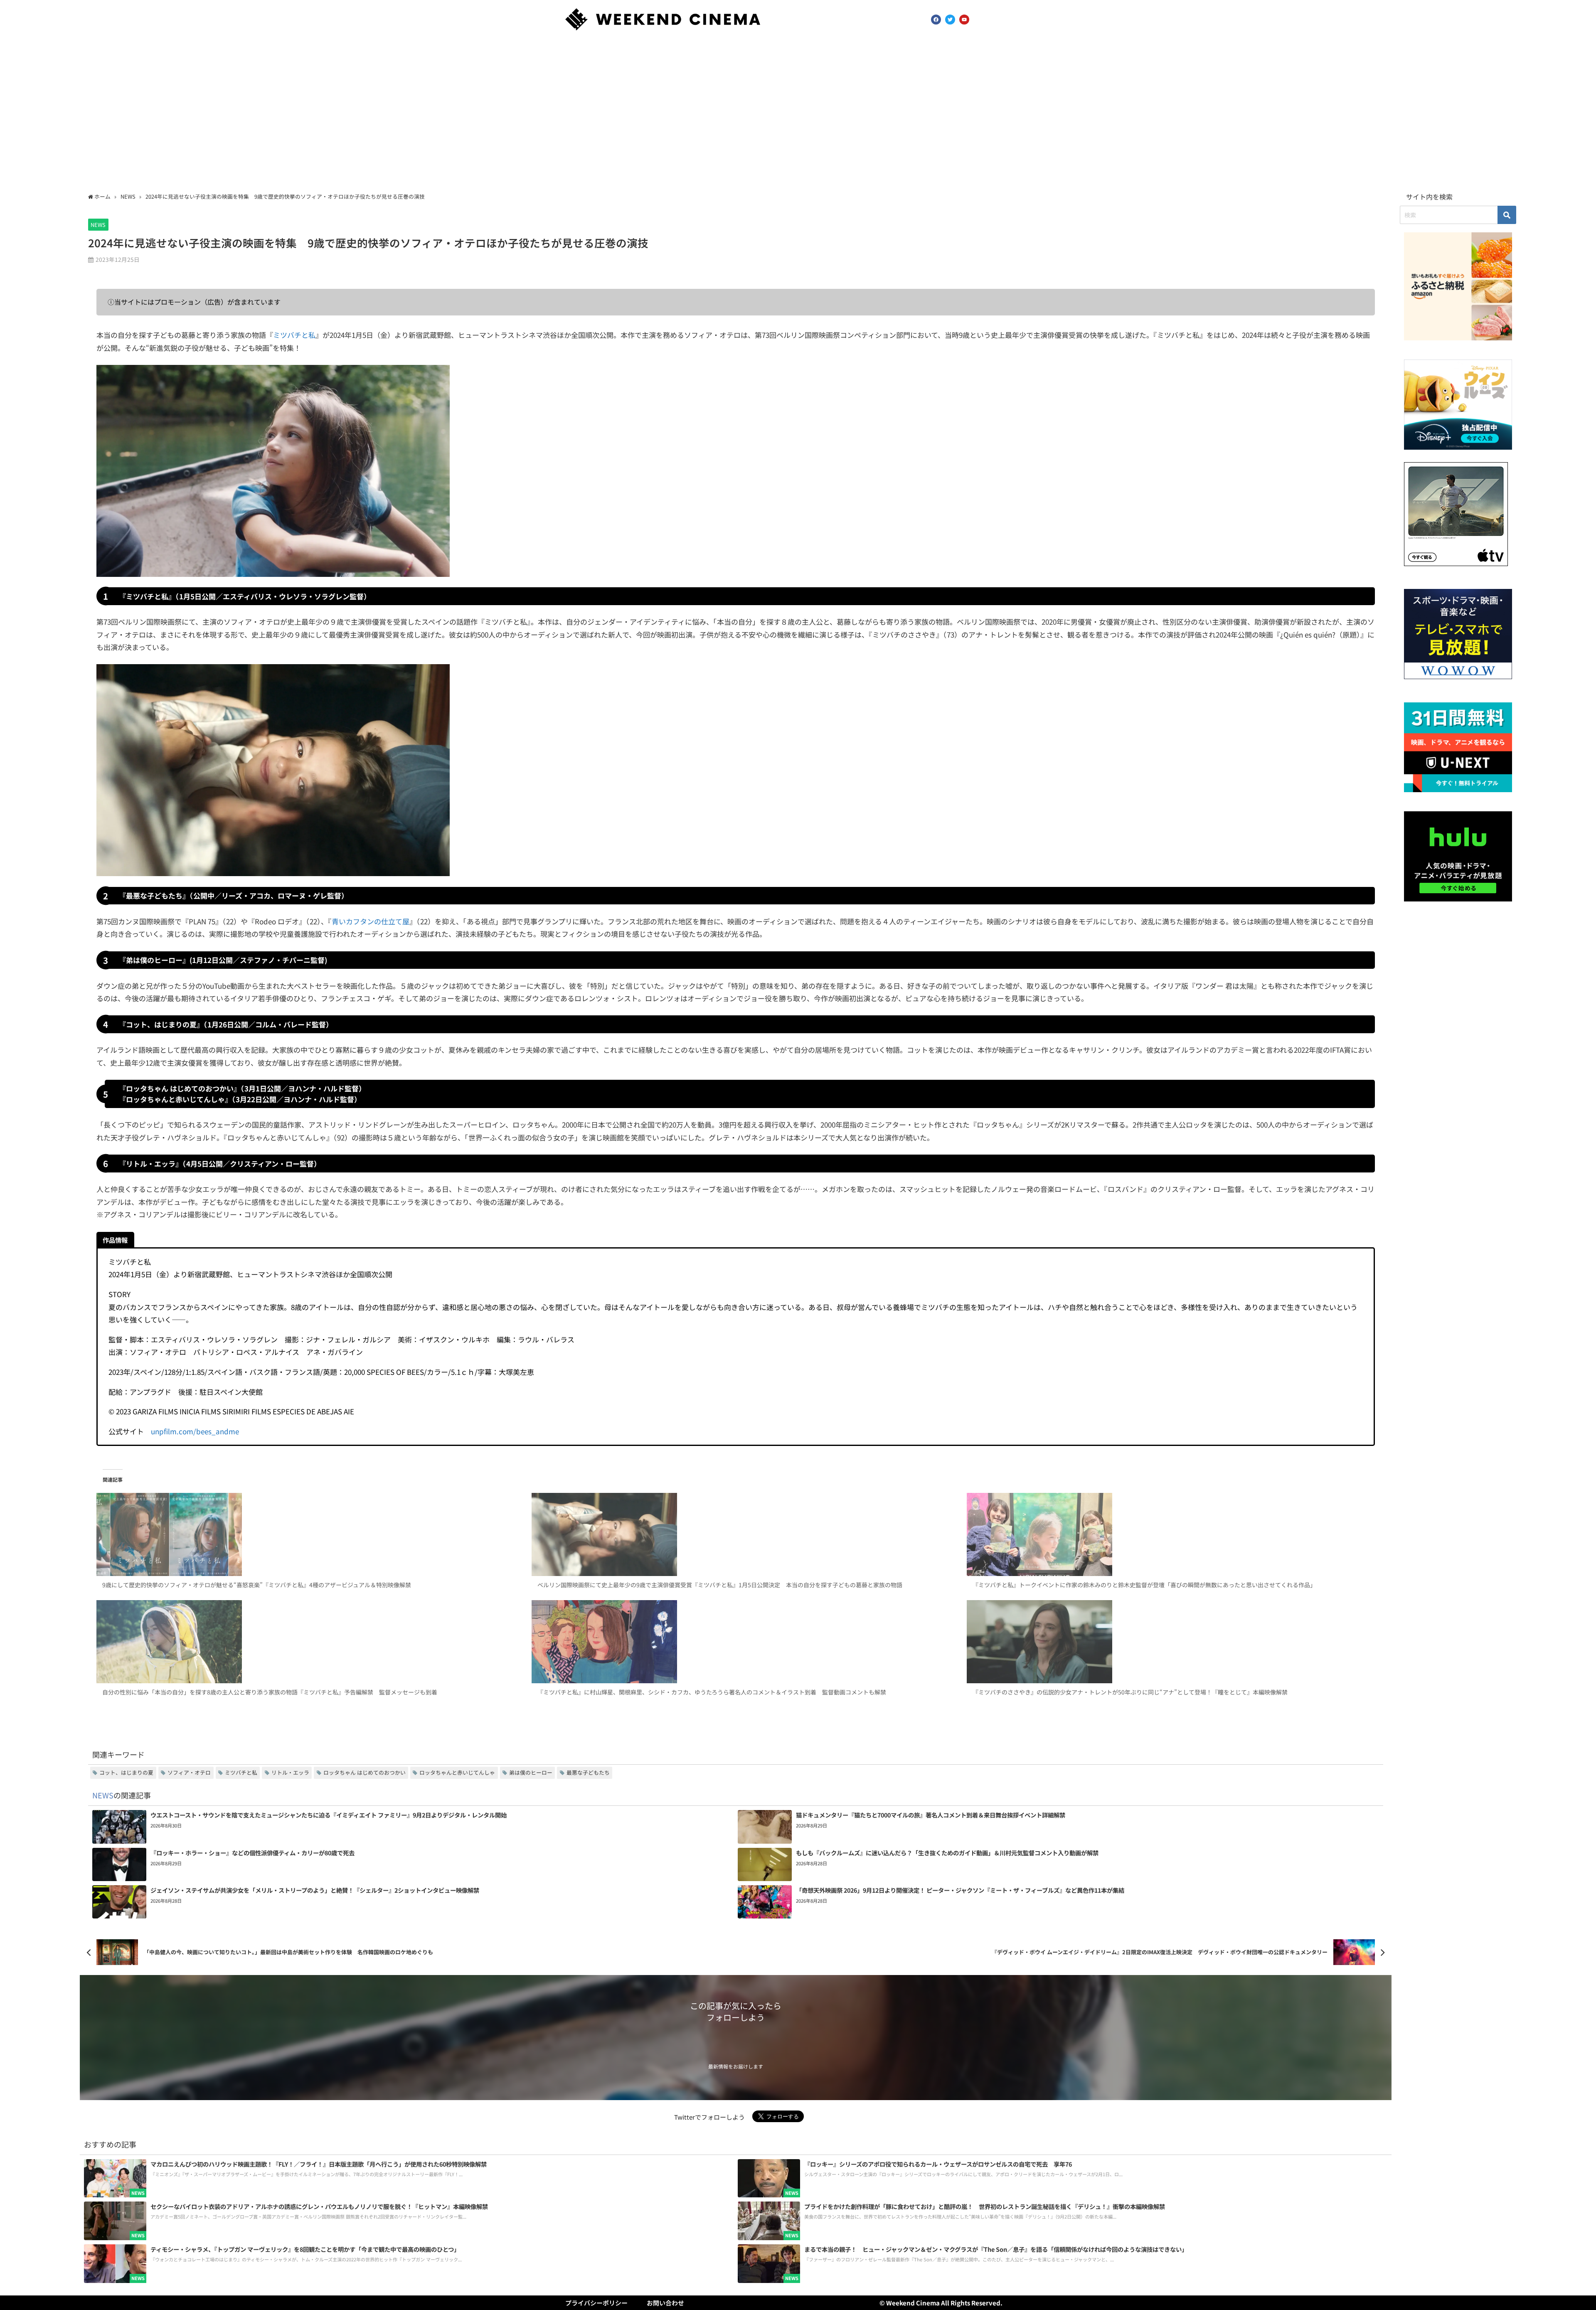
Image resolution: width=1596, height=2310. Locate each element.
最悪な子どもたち (588, 1772)
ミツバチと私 (294, 335)
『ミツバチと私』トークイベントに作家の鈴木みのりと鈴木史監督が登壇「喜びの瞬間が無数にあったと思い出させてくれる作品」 (1144, 1585)
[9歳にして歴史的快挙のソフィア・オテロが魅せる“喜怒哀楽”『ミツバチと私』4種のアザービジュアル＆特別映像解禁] (300, 1534)
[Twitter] (950, 20)
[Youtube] (964, 20)
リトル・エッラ (290, 1772)
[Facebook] (936, 20)
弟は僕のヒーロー (531, 1772)
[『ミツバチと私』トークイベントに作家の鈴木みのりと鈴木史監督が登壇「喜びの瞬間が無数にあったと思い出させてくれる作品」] (1171, 1534)
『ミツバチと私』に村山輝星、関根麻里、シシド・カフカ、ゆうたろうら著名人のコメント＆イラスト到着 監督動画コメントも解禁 (712, 1692)
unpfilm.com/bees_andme (195, 1431)
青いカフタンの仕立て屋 (371, 921)
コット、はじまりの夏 (126, 1772)
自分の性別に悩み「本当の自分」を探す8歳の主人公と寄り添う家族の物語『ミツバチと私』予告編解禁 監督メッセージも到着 (270, 1692)
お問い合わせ (665, 2303)
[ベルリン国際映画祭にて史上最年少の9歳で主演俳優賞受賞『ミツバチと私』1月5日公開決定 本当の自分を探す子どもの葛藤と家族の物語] (735, 1534)
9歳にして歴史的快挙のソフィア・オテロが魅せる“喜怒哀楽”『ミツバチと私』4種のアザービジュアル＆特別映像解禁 (257, 1585)
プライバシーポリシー (596, 2303)
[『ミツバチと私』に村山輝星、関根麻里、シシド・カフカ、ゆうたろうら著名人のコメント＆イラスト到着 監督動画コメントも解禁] (735, 1642)
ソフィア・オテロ (189, 1772)
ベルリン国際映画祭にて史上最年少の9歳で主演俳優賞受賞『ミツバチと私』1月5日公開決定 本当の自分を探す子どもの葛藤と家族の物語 (720, 1585)
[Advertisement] (798, 113)
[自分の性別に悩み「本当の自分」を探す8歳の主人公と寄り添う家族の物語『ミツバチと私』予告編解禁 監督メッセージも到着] (300, 1642)
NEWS (98, 225)
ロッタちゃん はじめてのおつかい (365, 1772)
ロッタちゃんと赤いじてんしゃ (457, 1772)
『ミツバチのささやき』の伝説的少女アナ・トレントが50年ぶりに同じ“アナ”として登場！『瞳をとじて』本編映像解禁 (1130, 1692)
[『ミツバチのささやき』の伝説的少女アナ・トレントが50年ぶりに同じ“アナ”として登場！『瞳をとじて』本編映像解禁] (1171, 1642)
